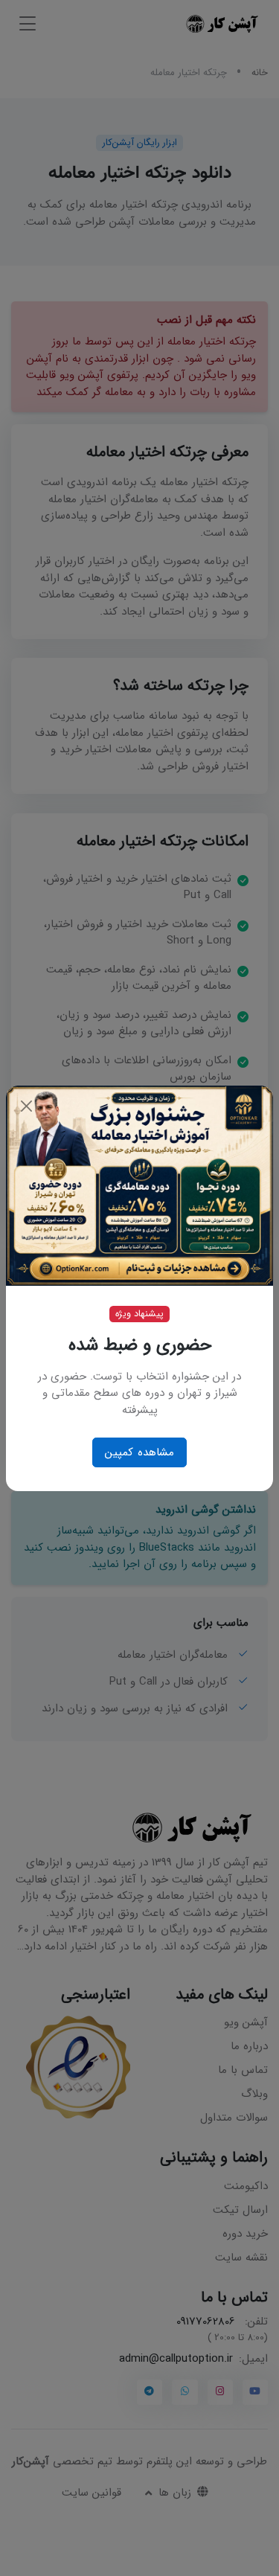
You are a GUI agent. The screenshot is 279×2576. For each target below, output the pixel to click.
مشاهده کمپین (139, 1452)
